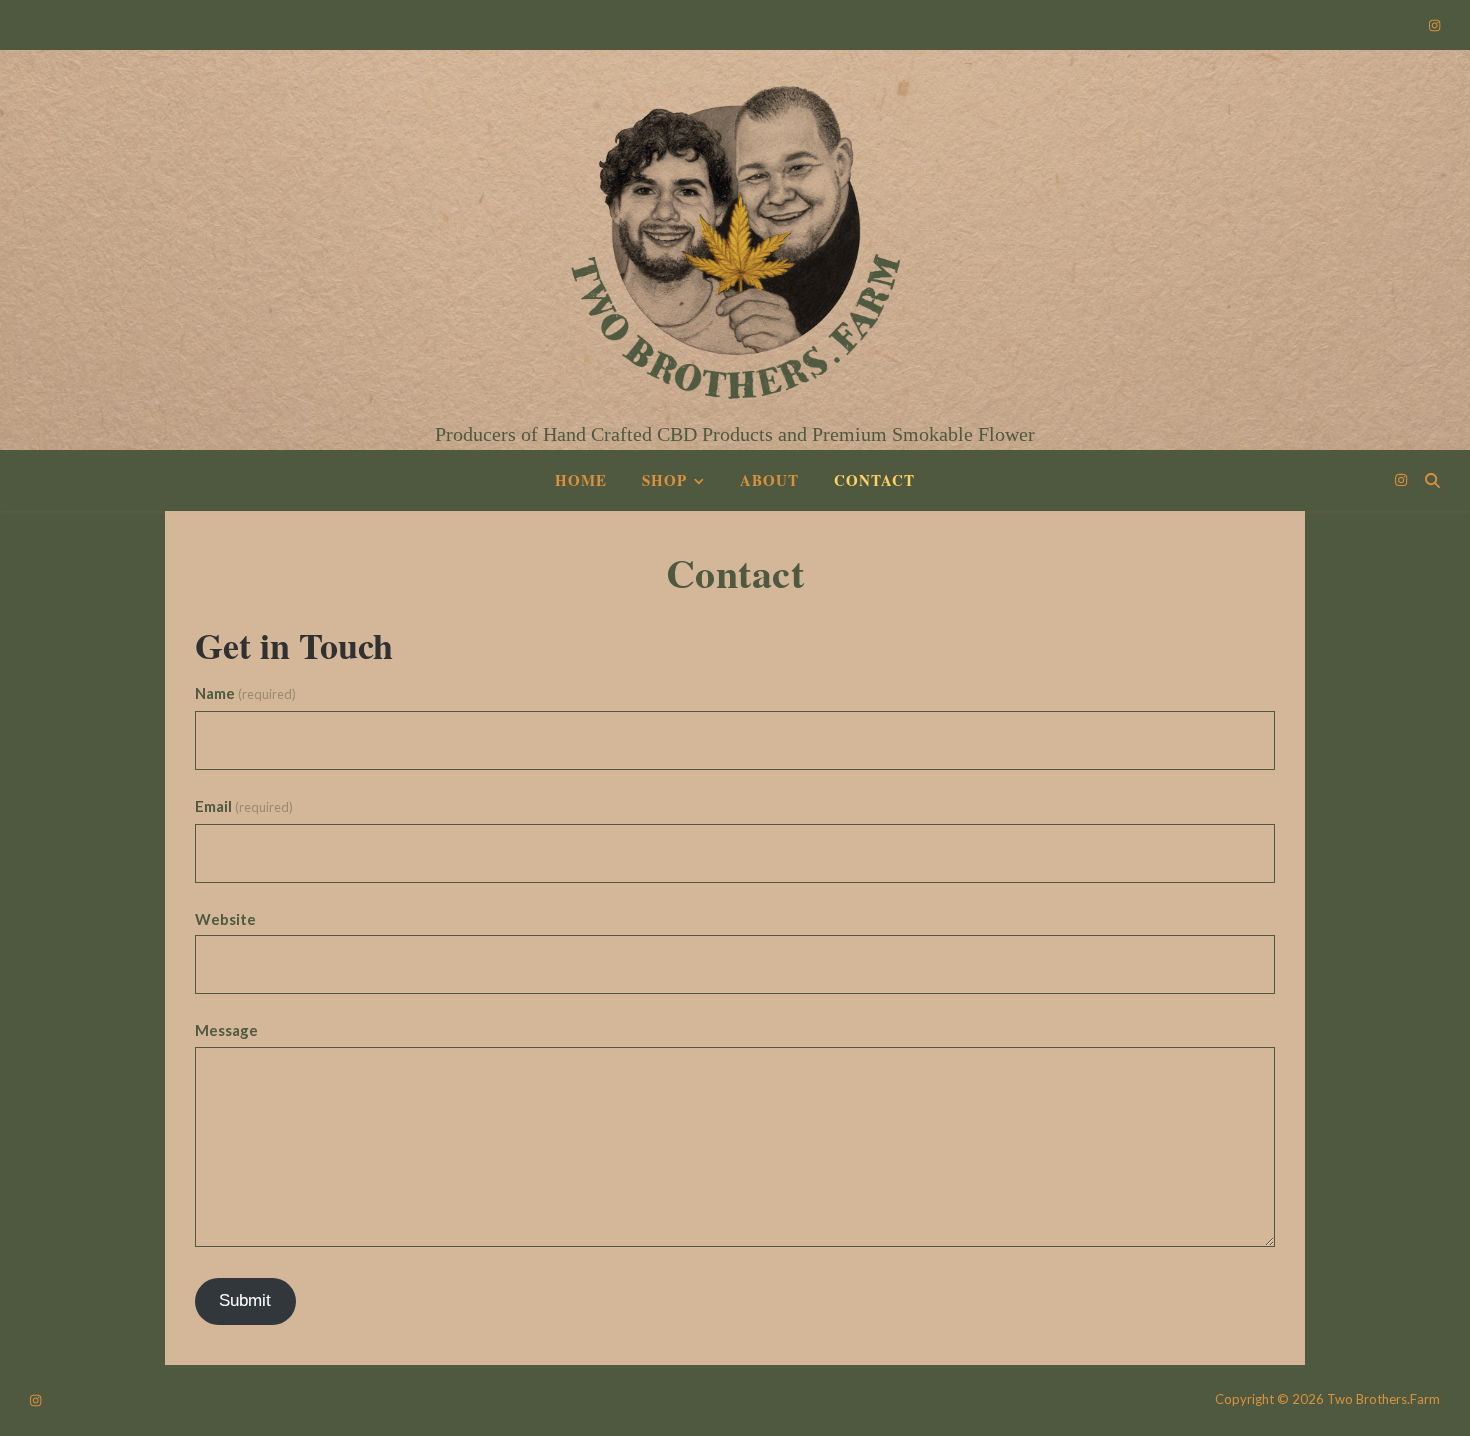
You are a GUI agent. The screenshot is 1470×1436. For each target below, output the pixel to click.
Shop (664, 480)
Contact (874, 480)
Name (245, 693)
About (769, 480)
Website (225, 919)
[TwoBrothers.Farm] (735, 229)
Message (226, 1030)
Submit (245, 1300)
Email (244, 806)
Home (581, 480)
